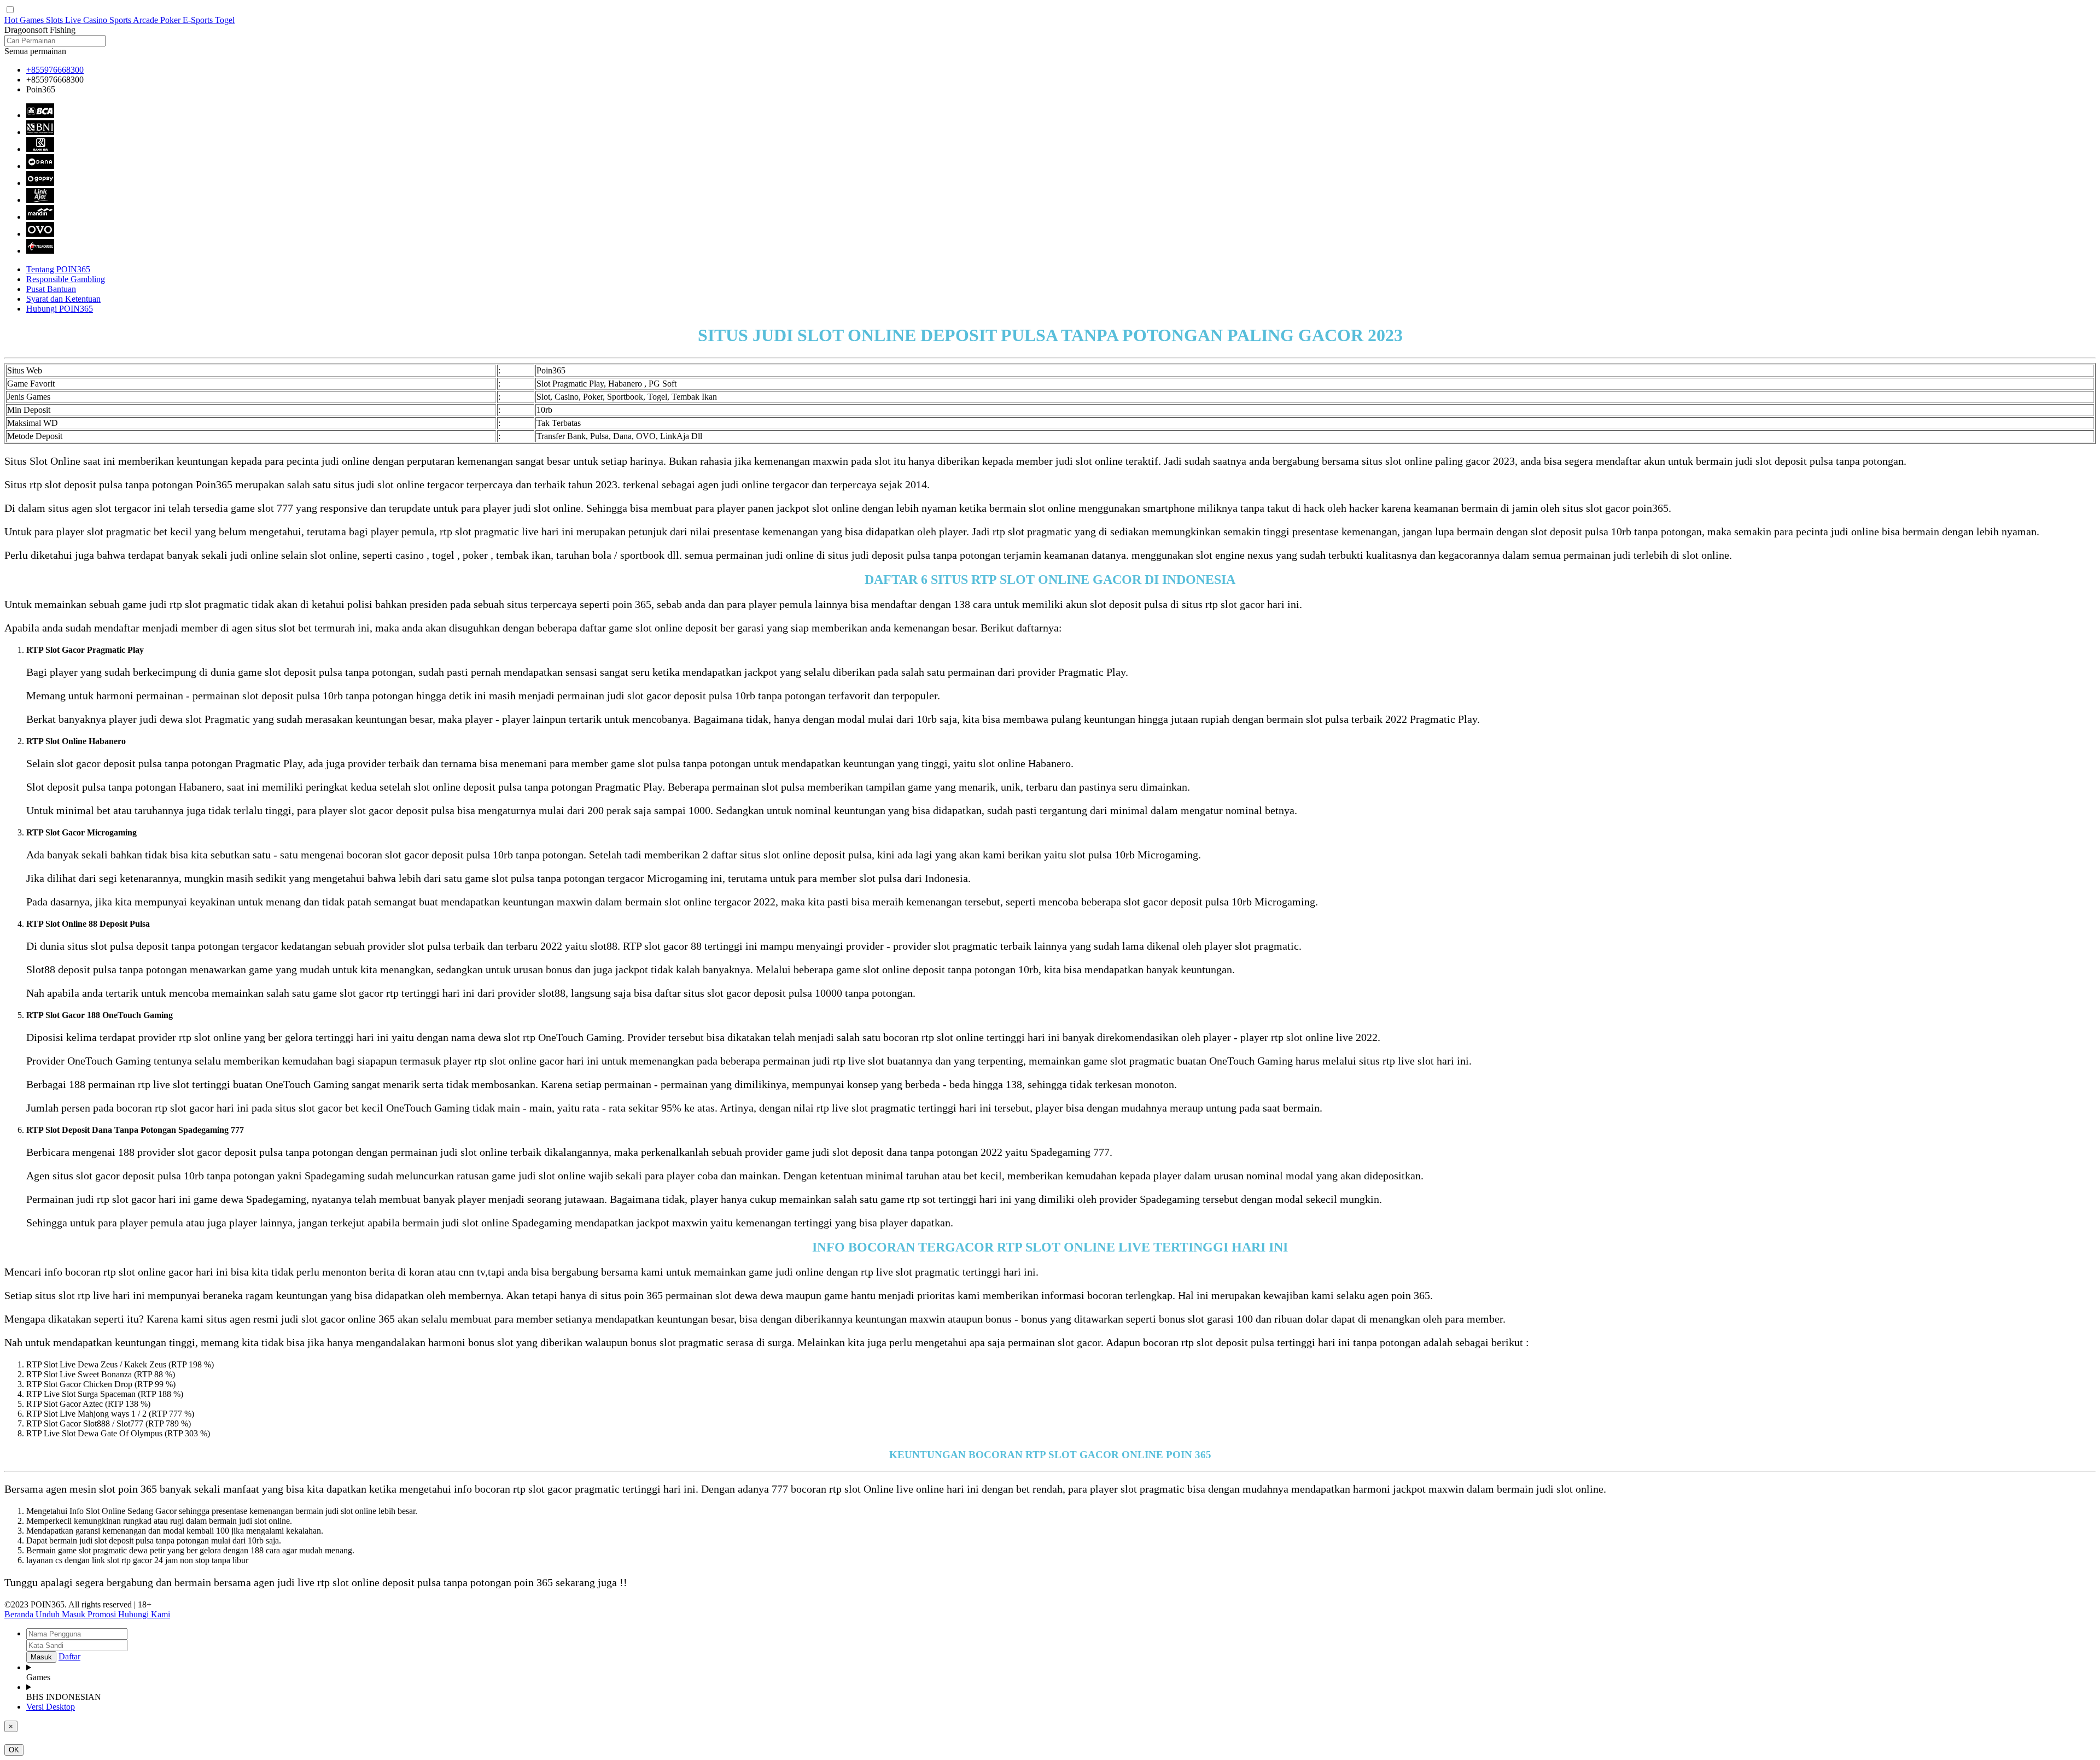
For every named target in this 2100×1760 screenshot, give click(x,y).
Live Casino (87, 20)
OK (14, 1750)
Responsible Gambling (66, 279)
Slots (56, 20)
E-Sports (199, 20)
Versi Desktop (51, 1707)
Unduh (49, 1614)
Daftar (69, 1656)
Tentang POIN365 (58, 269)
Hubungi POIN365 (60, 309)
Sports (121, 20)
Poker (171, 20)
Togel (225, 20)
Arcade (147, 20)
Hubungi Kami (144, 1614)
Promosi (103, 1614)
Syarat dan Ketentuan (63, 299)
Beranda (20, 1614)
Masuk (75, 1614)
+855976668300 (55, 70)
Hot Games (25, 20)
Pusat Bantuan (51, 289)
